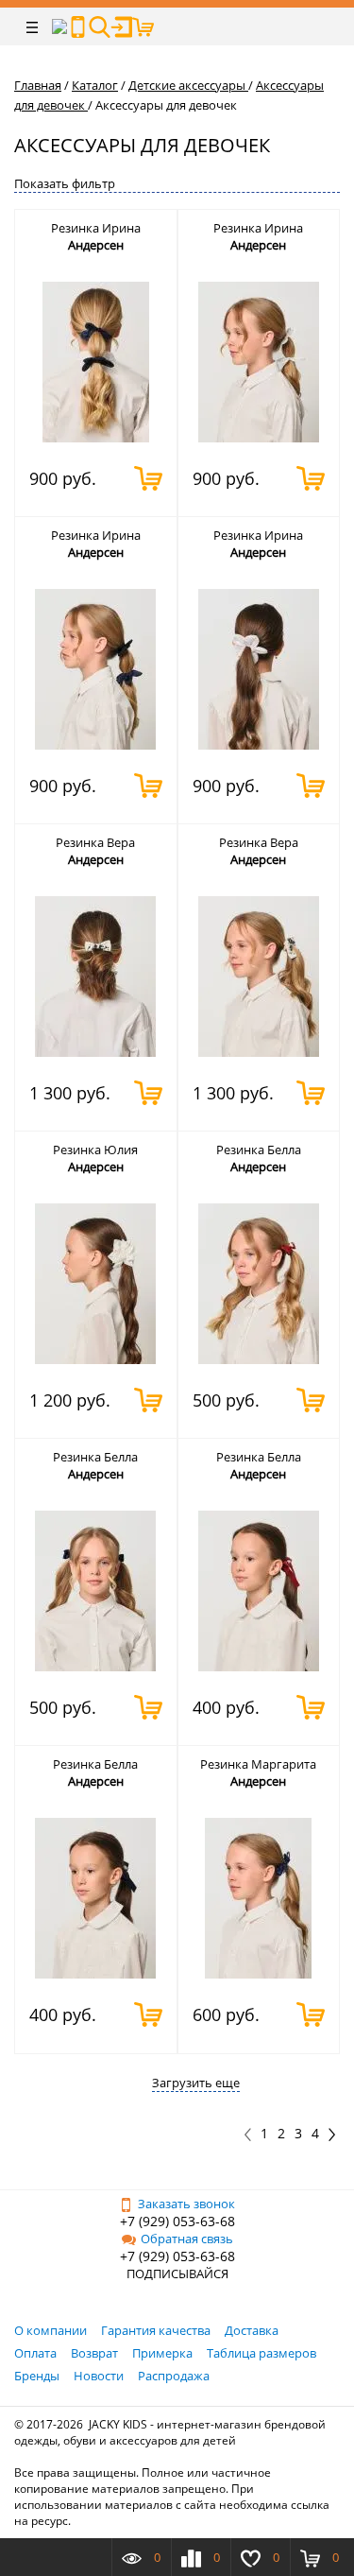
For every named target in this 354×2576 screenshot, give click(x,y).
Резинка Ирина (96, 228)
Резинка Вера (95, 842)
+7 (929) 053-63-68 (177, 2221)
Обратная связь (187, 2239)
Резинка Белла (259, 1150)
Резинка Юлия (95, 1150)
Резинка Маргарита (258, 1764)
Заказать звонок (186, 2204)
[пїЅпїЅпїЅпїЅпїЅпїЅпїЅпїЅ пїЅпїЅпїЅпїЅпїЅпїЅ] (78, 27)
